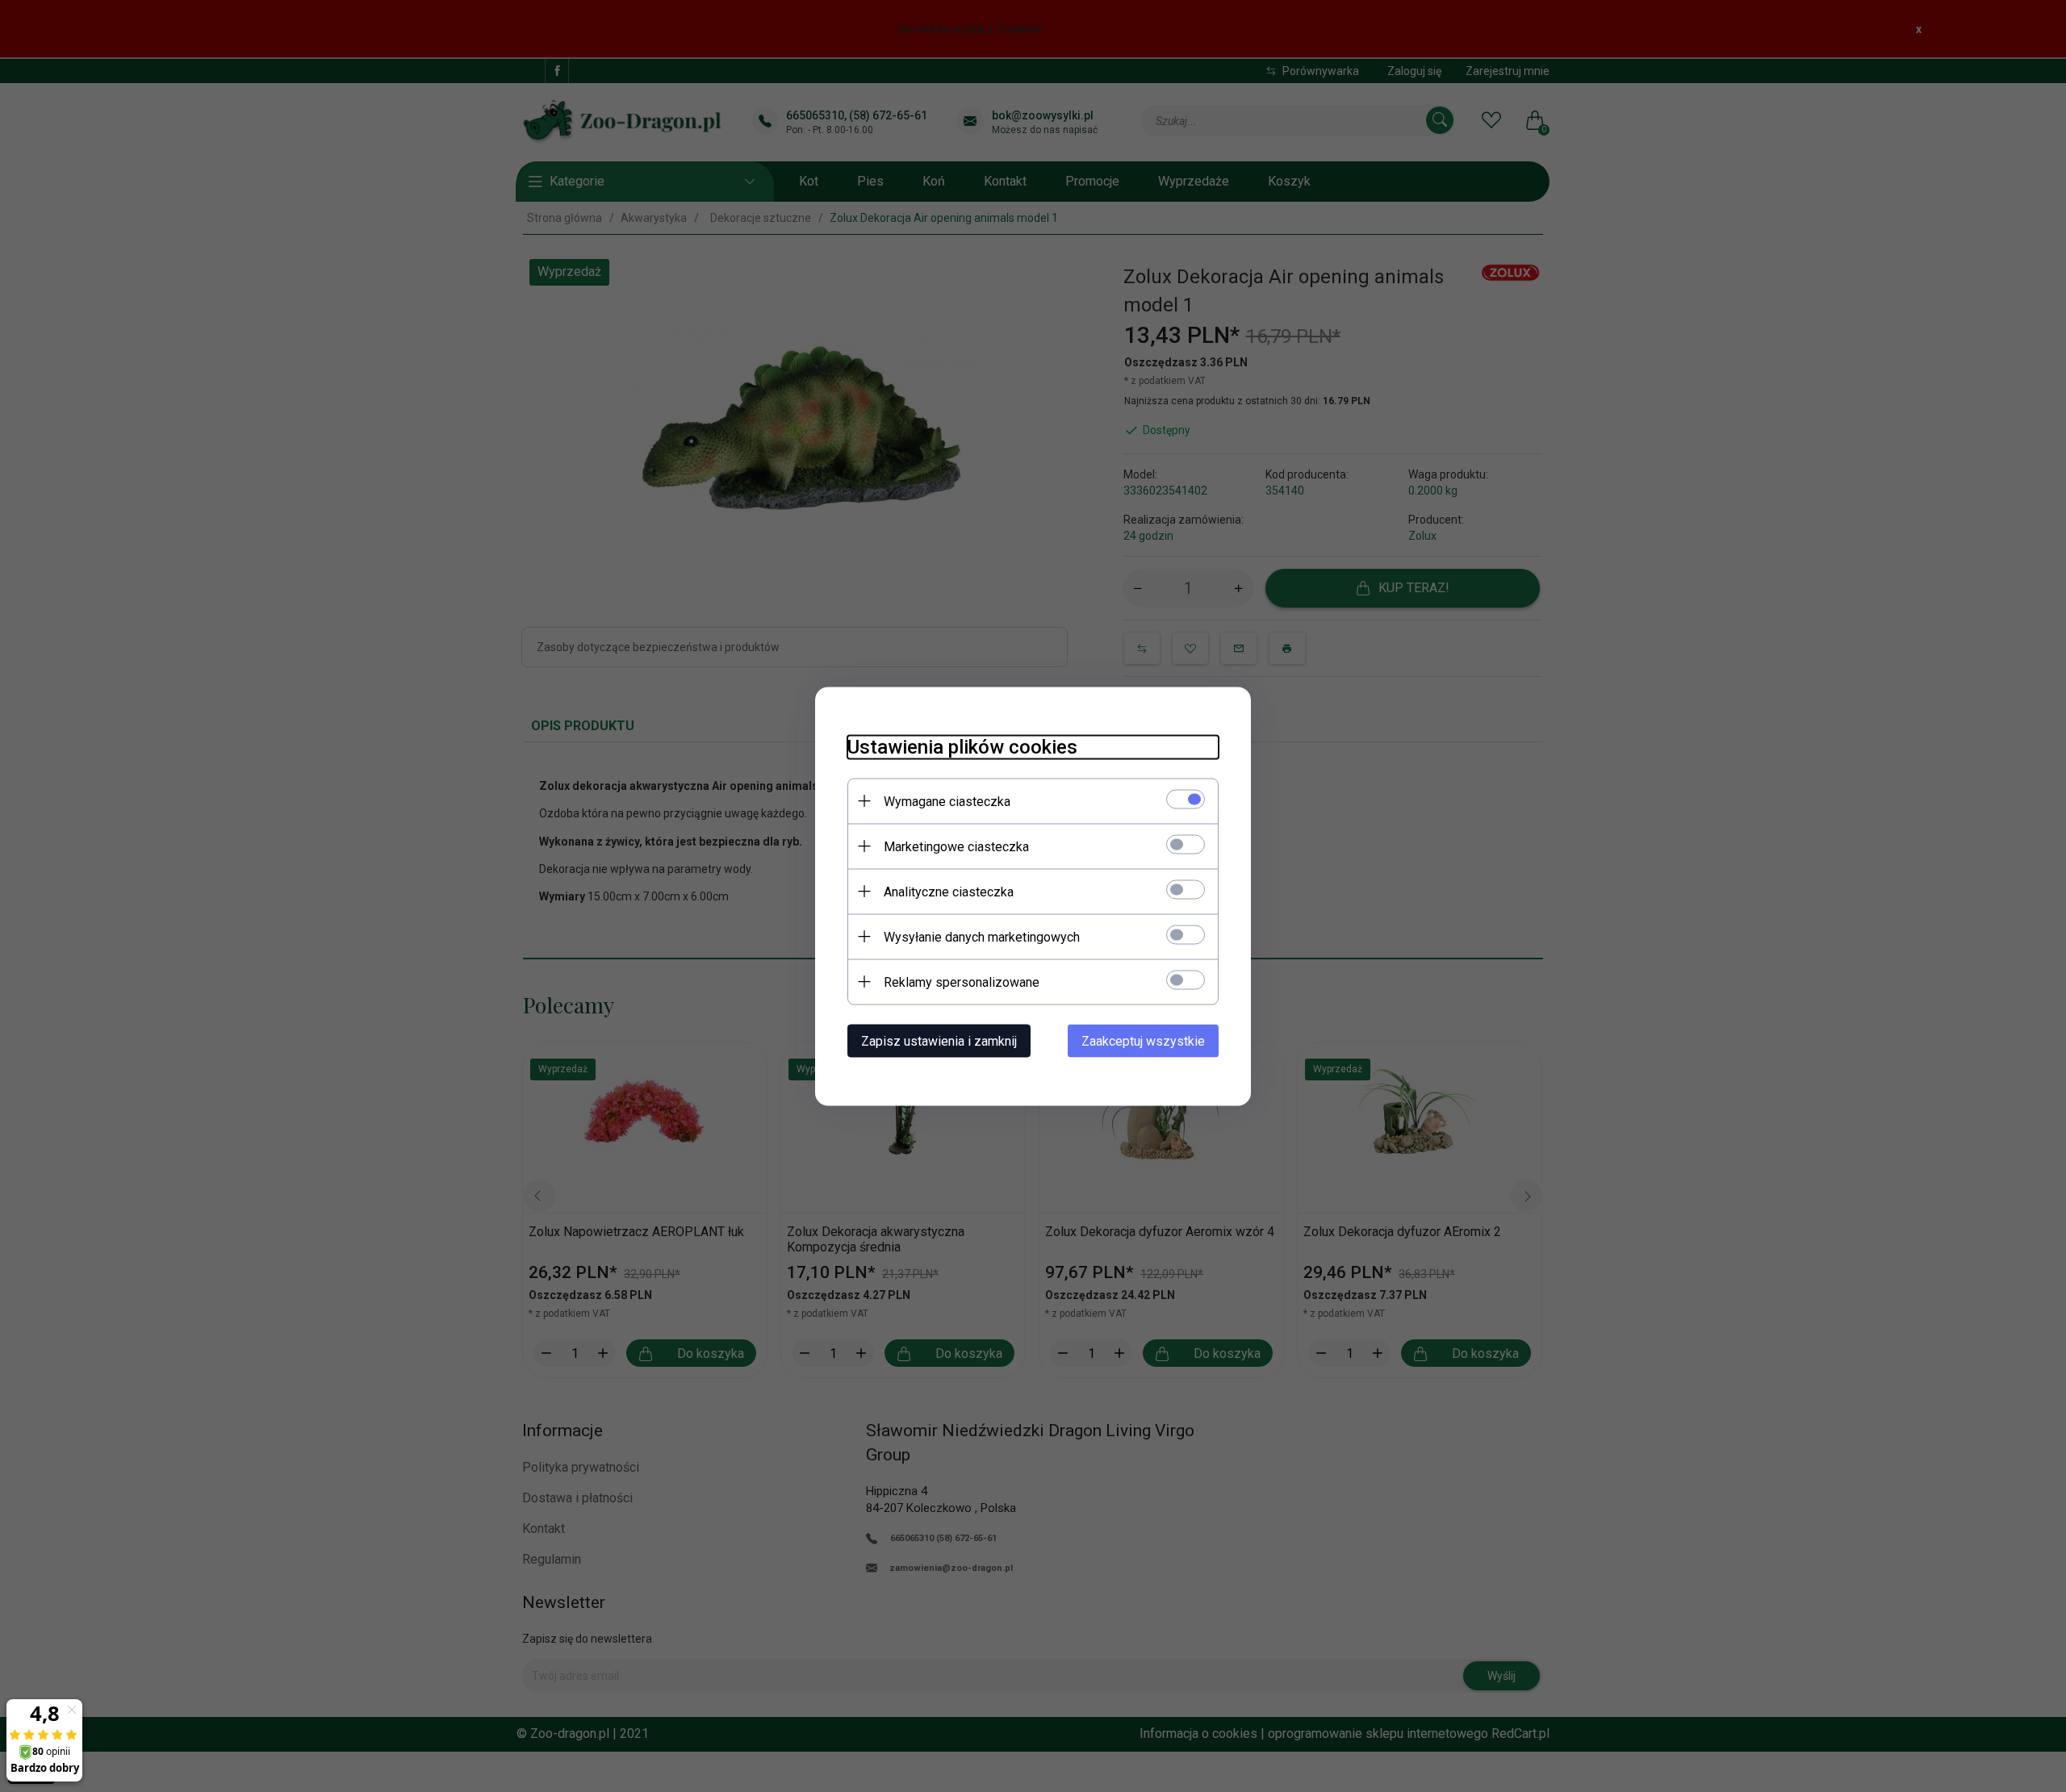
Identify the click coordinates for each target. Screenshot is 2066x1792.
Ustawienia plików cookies (962, 746)
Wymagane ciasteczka (947, 801)
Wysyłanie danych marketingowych (982, 936)
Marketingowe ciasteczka (956, 846)
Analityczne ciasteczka (949, 891)
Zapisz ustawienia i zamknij (939, 1040)
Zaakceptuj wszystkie (1143, 1040)
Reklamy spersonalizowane (962, 982)
